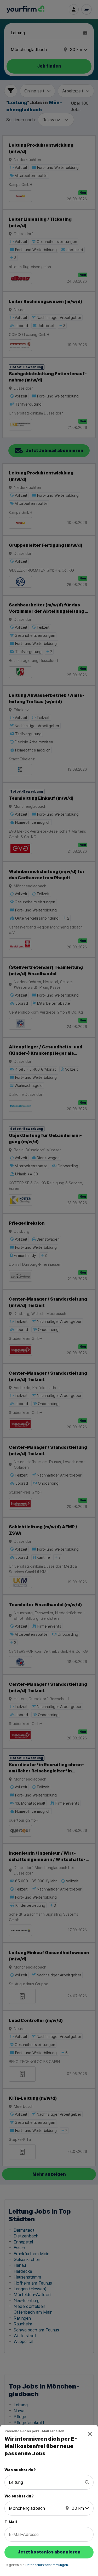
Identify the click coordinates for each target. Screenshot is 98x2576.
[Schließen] (90, 2434)
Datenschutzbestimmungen (47, 2565)
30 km (78, 2508)
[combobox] (46, 2482)
